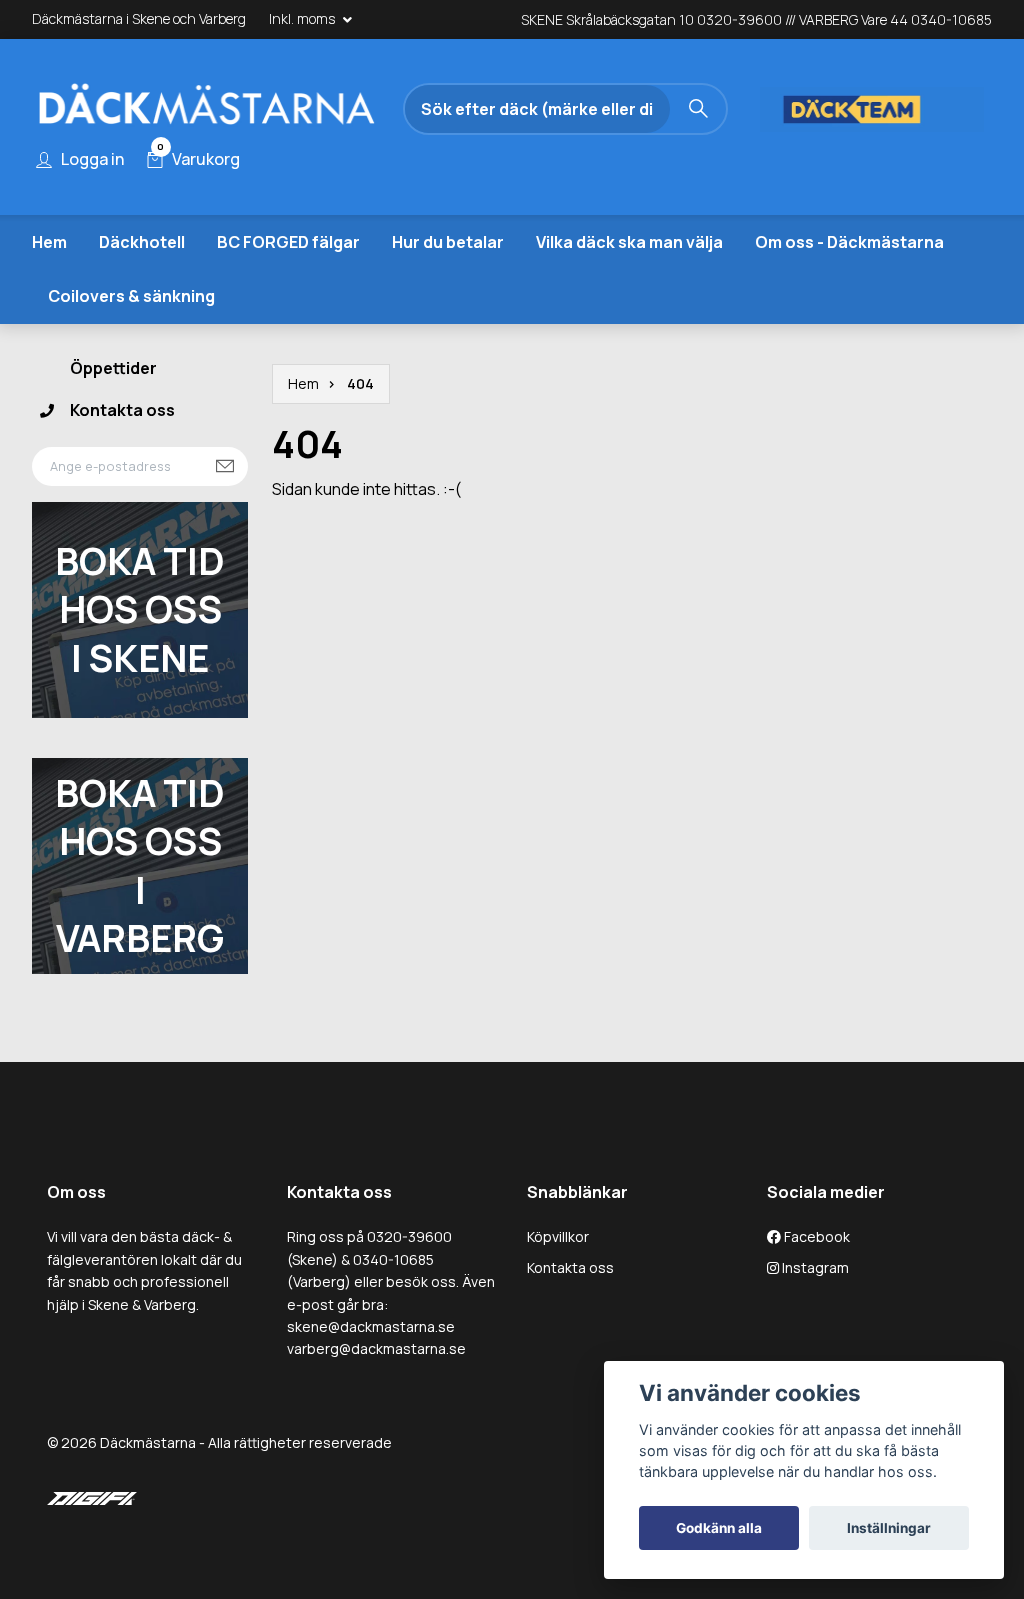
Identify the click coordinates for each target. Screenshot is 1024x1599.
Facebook (815, 1237)
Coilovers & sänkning (131, 297)
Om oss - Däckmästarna (849, 242)
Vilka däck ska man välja (629, 242)
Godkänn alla (719, 1528)
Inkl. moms (303, 18)
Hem (49, 242)
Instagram (814, 1267)
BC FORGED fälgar (288, 242)
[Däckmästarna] (207, 109)
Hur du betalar (448, 242)
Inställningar (889, 1528)
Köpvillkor (558, 1237)
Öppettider (113, 369)
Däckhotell (142, 242)
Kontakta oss (122, 410)
